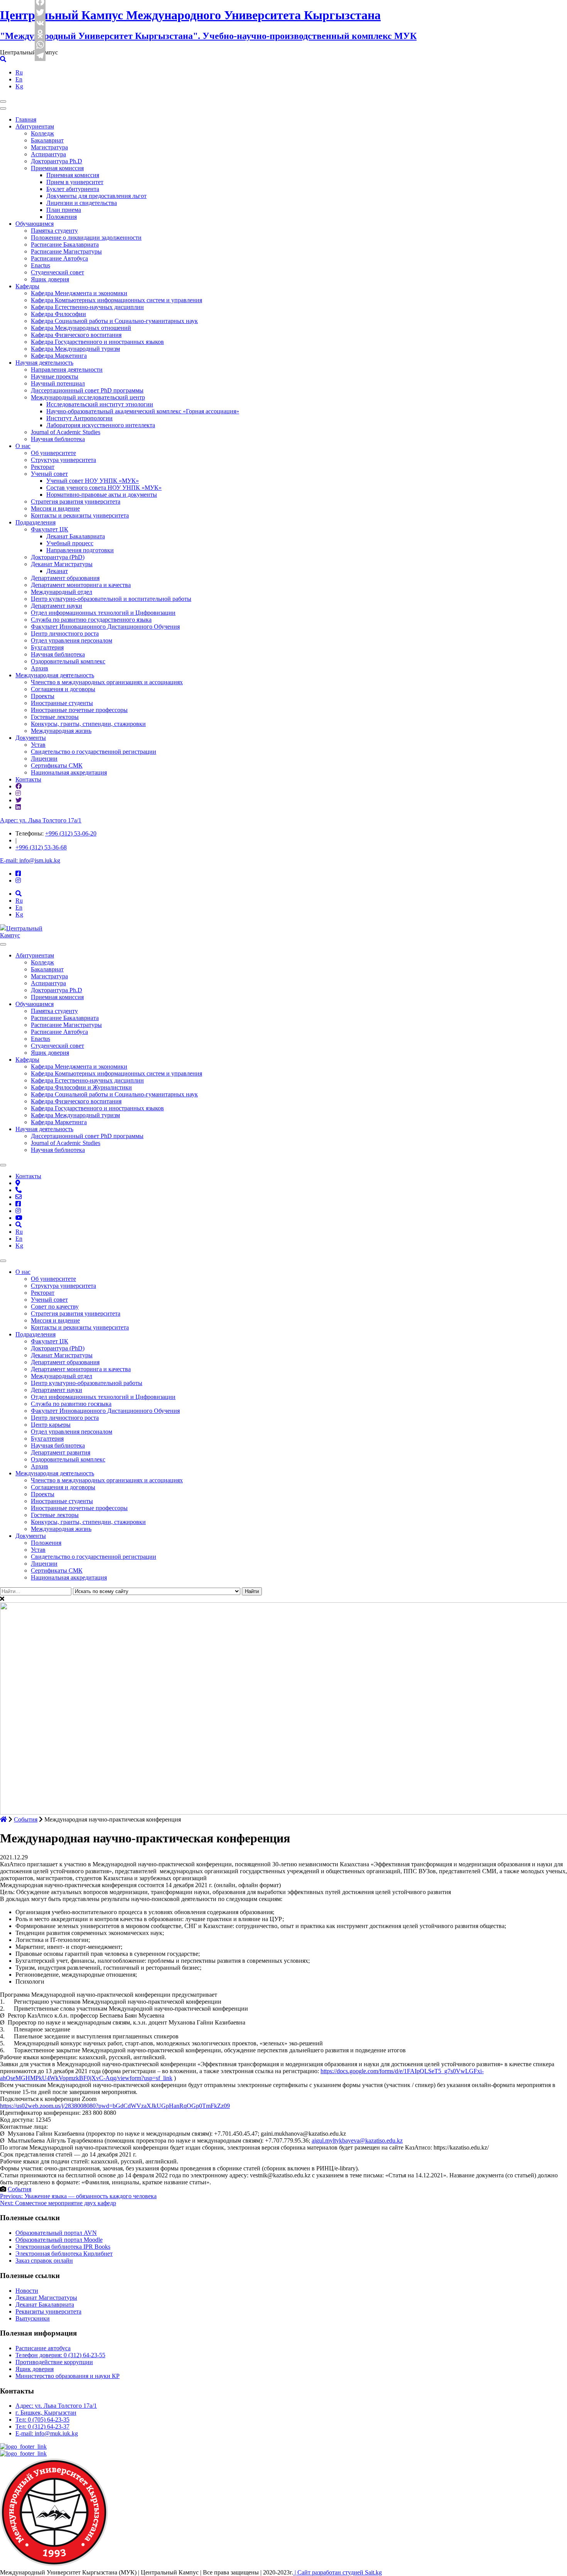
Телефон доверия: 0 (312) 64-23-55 (60, 2355)
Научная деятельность (44, 363)
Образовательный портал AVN (56, 2233)
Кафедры (27, 286)
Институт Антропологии (79, 418)
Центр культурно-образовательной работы (87, 1383)
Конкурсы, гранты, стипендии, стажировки (88, 724)
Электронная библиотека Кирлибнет (64, 2254)
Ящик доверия (50, 279)
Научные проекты (55, 376)
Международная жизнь (61, 731)
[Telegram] (40, 56)
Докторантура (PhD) (58, 557)
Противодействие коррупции (54, 2362)
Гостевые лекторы (55, 717)
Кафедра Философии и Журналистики (81, 1087)
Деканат (57, 571)
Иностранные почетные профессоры (79, 710)
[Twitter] (40, 12)
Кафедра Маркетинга (59, 356)
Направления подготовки (80, 550)
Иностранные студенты (62, 703)
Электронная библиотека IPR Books (63, 2247)
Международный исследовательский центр (88, 397)
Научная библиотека (58, 439)
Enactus (40, 265)
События (19, 2189)
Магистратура (49, 147)
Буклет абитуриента (73, 189)
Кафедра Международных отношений (81, 328)
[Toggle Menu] (3, 944)
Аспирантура (48, 154)
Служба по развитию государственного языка (91, 620)
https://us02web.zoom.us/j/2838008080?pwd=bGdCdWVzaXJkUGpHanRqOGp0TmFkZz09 (115, 2106)
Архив (40, 668)
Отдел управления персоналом (72, 640)
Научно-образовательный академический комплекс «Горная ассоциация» (143, 411)
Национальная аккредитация (69, 772)
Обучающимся (35, 224)
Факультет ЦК (50, 529)
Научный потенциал (58, 383)
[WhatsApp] (40, 45)
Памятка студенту (54, 231)
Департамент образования (65, 578)
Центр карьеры (51, 1425)
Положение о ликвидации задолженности (86, 238)
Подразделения (35, 522)
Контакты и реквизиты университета (80, 515)
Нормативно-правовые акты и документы (102, 495)
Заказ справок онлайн (44, 2261)
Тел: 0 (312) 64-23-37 (42, 2426)
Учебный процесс (70, 543)
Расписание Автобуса (59, 258)
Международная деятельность (55, 675)
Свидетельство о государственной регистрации (94, 752)
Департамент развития (61, 1452)
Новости (27, 2291)
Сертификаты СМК (57, 765)
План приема (64, 210)
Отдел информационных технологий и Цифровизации (103, 613)
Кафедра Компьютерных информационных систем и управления (116, 300)
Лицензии (44, 759)
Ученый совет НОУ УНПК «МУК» (93, 481)
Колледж (42, 133)
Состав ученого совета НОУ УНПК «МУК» (104, 488)
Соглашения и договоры (63, 689)
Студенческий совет (57, 272)
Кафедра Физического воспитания (76, 335)
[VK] (40, 23)
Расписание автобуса (43, 2348)
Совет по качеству (55, 1307)
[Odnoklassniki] (40, 34)
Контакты (28, 779)
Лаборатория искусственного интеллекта (101, 425)
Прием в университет (75, 182)
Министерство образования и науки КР (67, 2376)
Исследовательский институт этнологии (100, 404)
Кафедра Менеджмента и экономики (79, 293)
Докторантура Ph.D (57, 161)
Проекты (43, 696)
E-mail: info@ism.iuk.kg (30, 860)
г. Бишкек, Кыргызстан (46, 2413)
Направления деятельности (67, 370)
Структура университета (63, 460)
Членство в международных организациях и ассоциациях (107, 682)
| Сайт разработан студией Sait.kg (337, 2572)
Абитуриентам (35, 126)
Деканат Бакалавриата (76, 536)
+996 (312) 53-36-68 (41, 847)
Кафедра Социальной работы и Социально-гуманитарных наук (114, 321)
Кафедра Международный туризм (75, 349)
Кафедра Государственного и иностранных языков (97, 342)
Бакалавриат (47, 140)
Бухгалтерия (47, 647)
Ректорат (43, 467)
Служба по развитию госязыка (71, 1404)
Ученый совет (49, 474)
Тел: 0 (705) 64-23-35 (42, 2420)
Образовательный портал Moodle (59, 2240)
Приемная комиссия (57, 168)
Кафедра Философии (58, 314)
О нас (23, 446)
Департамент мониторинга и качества (81, 585)
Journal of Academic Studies (66, 432)
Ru (19, 72)
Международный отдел (62, 592)
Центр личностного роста (65, 633)
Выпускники (33, 2318)
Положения (62, 217)
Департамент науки (57, 606)
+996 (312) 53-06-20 (71, 833)
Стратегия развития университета (76, 501)
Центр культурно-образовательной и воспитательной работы (111, 599)
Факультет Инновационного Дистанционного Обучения (105, 627)
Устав (38, 745)
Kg (19, 86)
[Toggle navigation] (3, 101)
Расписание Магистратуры (66, 251)
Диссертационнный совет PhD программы (87, 390)
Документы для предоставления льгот (96, 196)
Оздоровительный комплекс (68, 661)
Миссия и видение (55, 508)
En (19, 79)
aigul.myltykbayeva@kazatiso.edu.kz (357, 2140)
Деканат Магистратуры (62, 564)
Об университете (53, 453)
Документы (31, 738)
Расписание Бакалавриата (65, 244)
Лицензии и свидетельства (82, 203)
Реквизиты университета (48, 2311)
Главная (26, 119)
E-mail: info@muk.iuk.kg (47, 2433)
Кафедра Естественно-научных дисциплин (87, 307)
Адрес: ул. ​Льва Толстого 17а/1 (41, 820)
